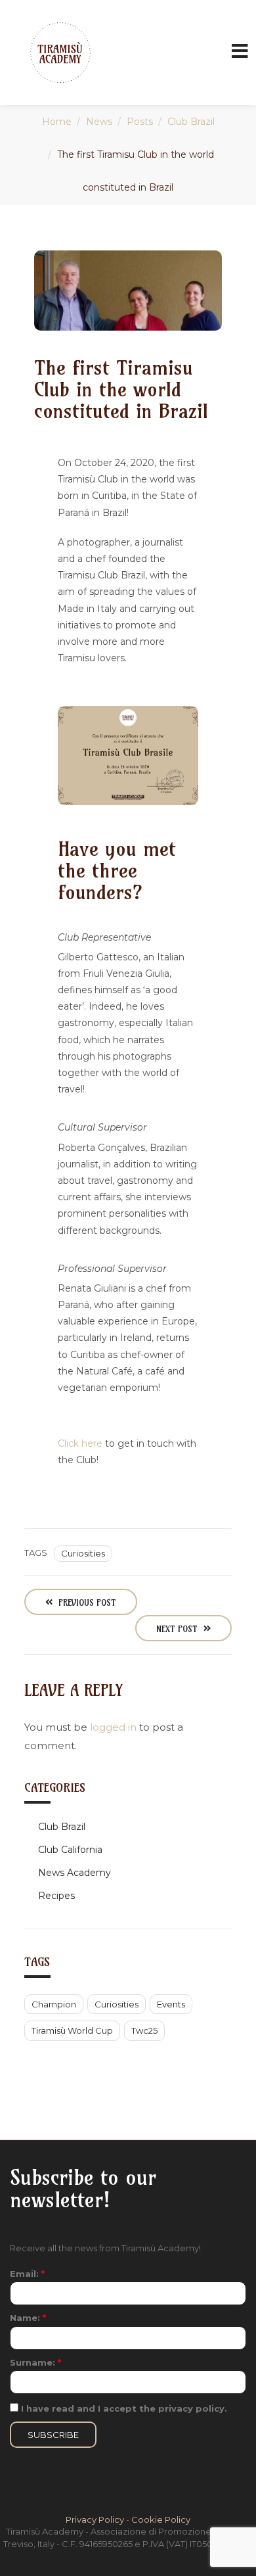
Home (57, 122)
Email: (27, 2274)
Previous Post (86, 1603)
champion (54, 2004)
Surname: (35, 2362)
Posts (140, 122)
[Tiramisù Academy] (60, 53)
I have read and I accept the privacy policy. (123, 2408)
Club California (70, 1850)
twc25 (144, 2030)
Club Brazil (191, 122)
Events (171, 2004)
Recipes (56, 1896)
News (99, 122)
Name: (28, 2318)
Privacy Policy (95, 2519)
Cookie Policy (161, 2519)
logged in (113, 1727)
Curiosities (83, 1553)
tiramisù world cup (72, 2030)
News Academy (75, 1873)
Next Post (178, 1629)
